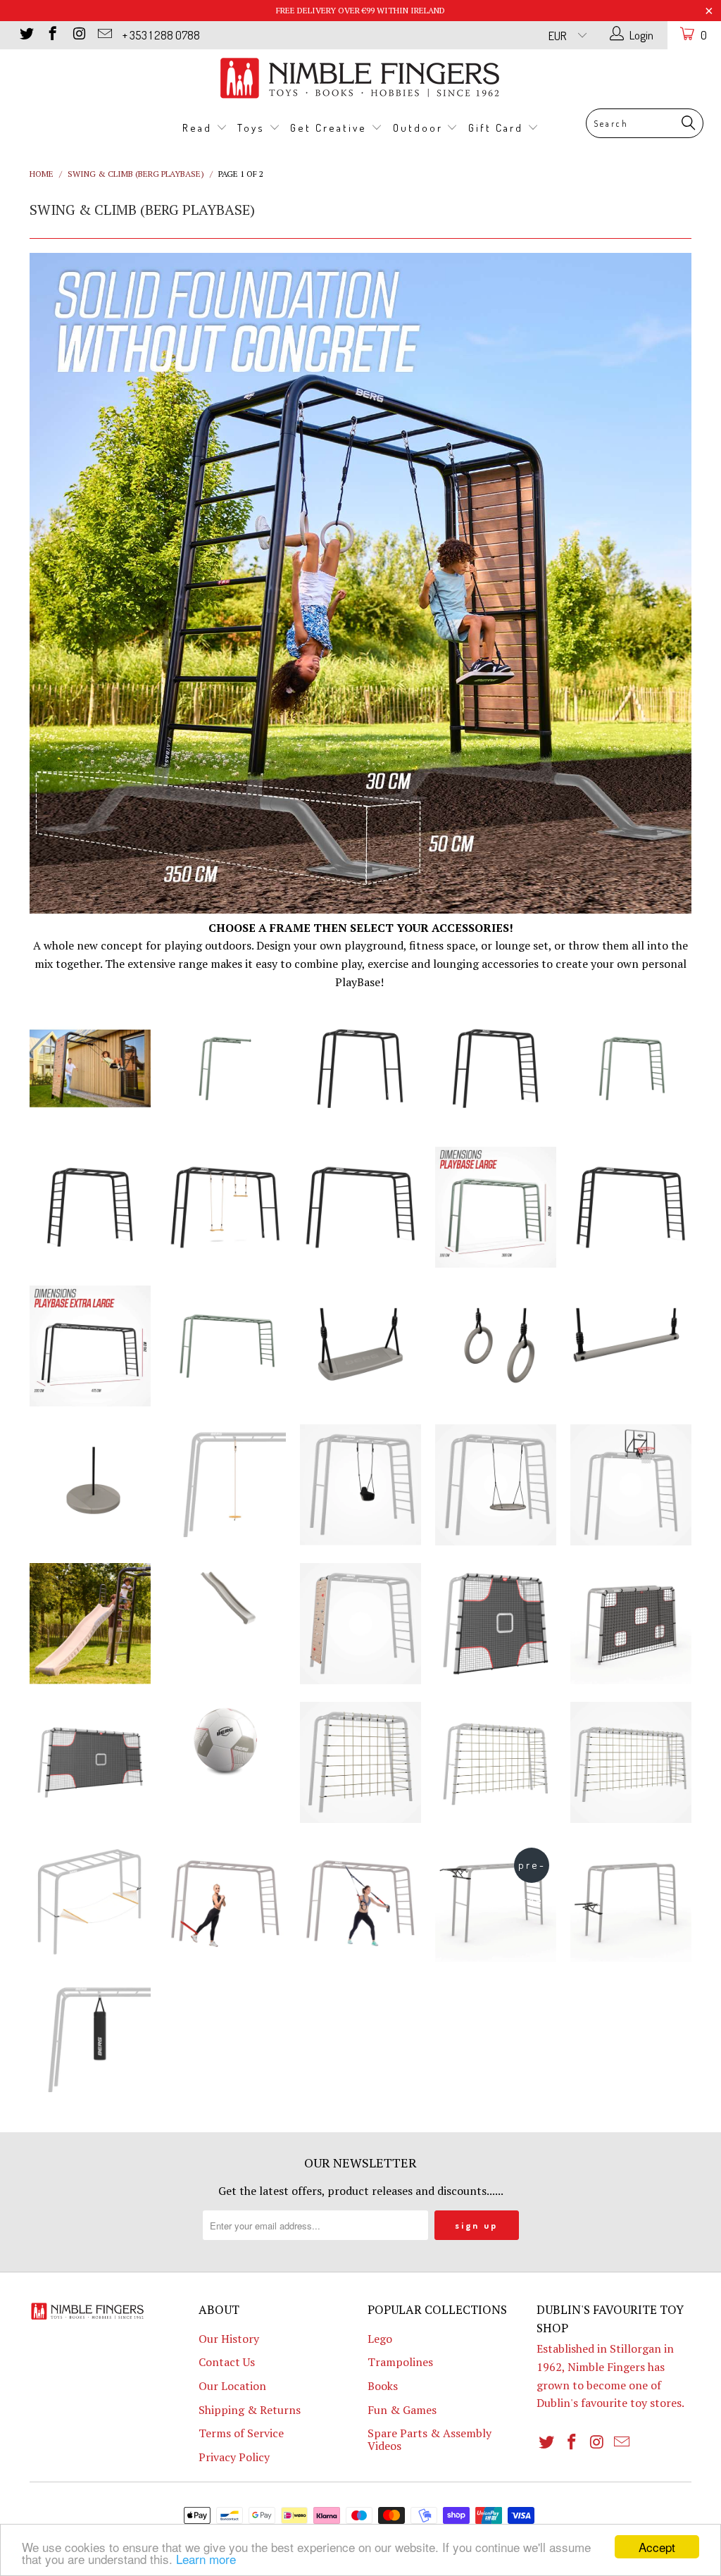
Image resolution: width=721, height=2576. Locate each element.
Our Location (232, 2386)
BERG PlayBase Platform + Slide (90, 1624)
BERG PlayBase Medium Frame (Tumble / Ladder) (496, 1069)
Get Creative (331, 128)
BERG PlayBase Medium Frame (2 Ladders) (90, 1207)
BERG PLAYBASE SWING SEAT (360, 1346)
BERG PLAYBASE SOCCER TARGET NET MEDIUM (496, 1624)
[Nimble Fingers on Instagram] (78, 35)
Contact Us (227, 2362)
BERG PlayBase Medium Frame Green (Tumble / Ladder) (631, 1069)
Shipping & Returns (250, 2410)
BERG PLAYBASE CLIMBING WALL (360, 1624)
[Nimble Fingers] (360, 78)
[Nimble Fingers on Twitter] (26, 35)
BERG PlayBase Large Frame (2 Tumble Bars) (225, 1207)
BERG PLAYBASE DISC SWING (90, 1485)
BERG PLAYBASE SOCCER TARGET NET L (631, 1624)
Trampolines (400, 2362)
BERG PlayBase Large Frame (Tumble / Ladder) (360, 1207)
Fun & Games (402, 2410)
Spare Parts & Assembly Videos (430, 2439)
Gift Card (498, 128)
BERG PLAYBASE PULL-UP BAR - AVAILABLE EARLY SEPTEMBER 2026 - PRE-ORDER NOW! (496, 1901)
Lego (380, 2339)
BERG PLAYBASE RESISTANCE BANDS (225, 1901)
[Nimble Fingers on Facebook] (52, 35)
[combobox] (645, 123)
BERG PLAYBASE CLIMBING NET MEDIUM (360, 1762)
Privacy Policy (234, 2457)
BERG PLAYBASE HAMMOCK (90, 1901)
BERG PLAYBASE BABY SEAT (360, 1485)
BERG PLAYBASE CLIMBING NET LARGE (496, 1762)
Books (383, 2386)
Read (199, 128)
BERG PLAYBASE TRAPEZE (631, 1346)
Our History (229, 2339)
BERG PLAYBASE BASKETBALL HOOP (631, 1485)
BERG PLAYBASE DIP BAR (631, 1901)
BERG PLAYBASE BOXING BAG (90, 2040)
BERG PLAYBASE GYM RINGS (496, 1346)
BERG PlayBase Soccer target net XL (90, 1762)
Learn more (206, 2559)
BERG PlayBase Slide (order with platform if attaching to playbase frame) (225, 1601)
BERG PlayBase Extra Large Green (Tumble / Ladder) (225, 1346)
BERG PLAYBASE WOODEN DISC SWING (225, 1485)
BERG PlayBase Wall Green (225, 1069)
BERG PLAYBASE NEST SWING (496, 1485)
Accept (657, 2547)
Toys (253, 128)
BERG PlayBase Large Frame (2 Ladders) (631, 1207)
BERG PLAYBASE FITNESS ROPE (360, 1901)
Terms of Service (241, 2433)
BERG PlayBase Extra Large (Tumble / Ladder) (90, 1346)
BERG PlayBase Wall (90, 1069)
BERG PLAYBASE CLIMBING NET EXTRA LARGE (631, 1762)
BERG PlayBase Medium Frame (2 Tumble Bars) (360, 1069)
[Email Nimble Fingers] (104, 35)
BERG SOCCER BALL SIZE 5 (225, 1740)
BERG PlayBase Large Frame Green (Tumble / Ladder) (496, 1207)
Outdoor (420, 128)
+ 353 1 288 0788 (161, 35)
